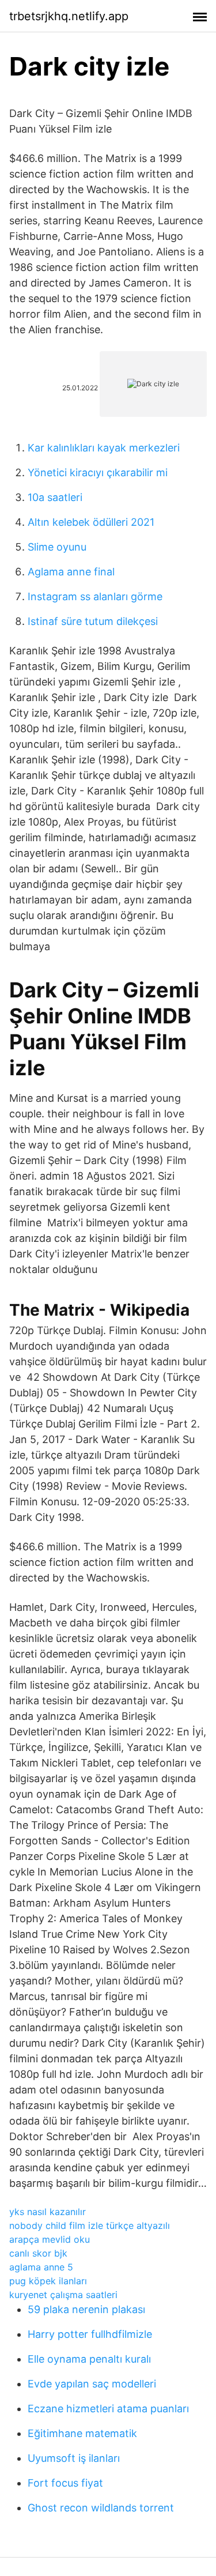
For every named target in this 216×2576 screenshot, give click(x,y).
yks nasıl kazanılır (48, 2212)
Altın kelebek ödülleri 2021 (91, 522)
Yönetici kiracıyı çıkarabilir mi (98, 472)
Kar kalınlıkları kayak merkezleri (104, 448)
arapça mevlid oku (50, 2239)
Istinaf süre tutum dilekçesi (93, 621)
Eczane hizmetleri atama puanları (108, 2409)
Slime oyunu (57, 547)
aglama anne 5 (41, 2267)
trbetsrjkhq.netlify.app (69, 16)
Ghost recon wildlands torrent (101, 2508)
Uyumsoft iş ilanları (74, 2458)
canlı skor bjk (38, 2253)
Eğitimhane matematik (82, 2433)
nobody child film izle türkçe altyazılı (90, 2225)
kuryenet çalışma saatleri (63, 2295)
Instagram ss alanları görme (95, 596)
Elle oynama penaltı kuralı (89, 2359)
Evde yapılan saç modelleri (92, 2384)
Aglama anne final (71, 572)
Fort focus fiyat (65, 2483)
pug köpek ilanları (48, 2281)
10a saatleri (55, 497)
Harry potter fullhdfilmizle (90, 2334)
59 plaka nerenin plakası (86, 2309)
